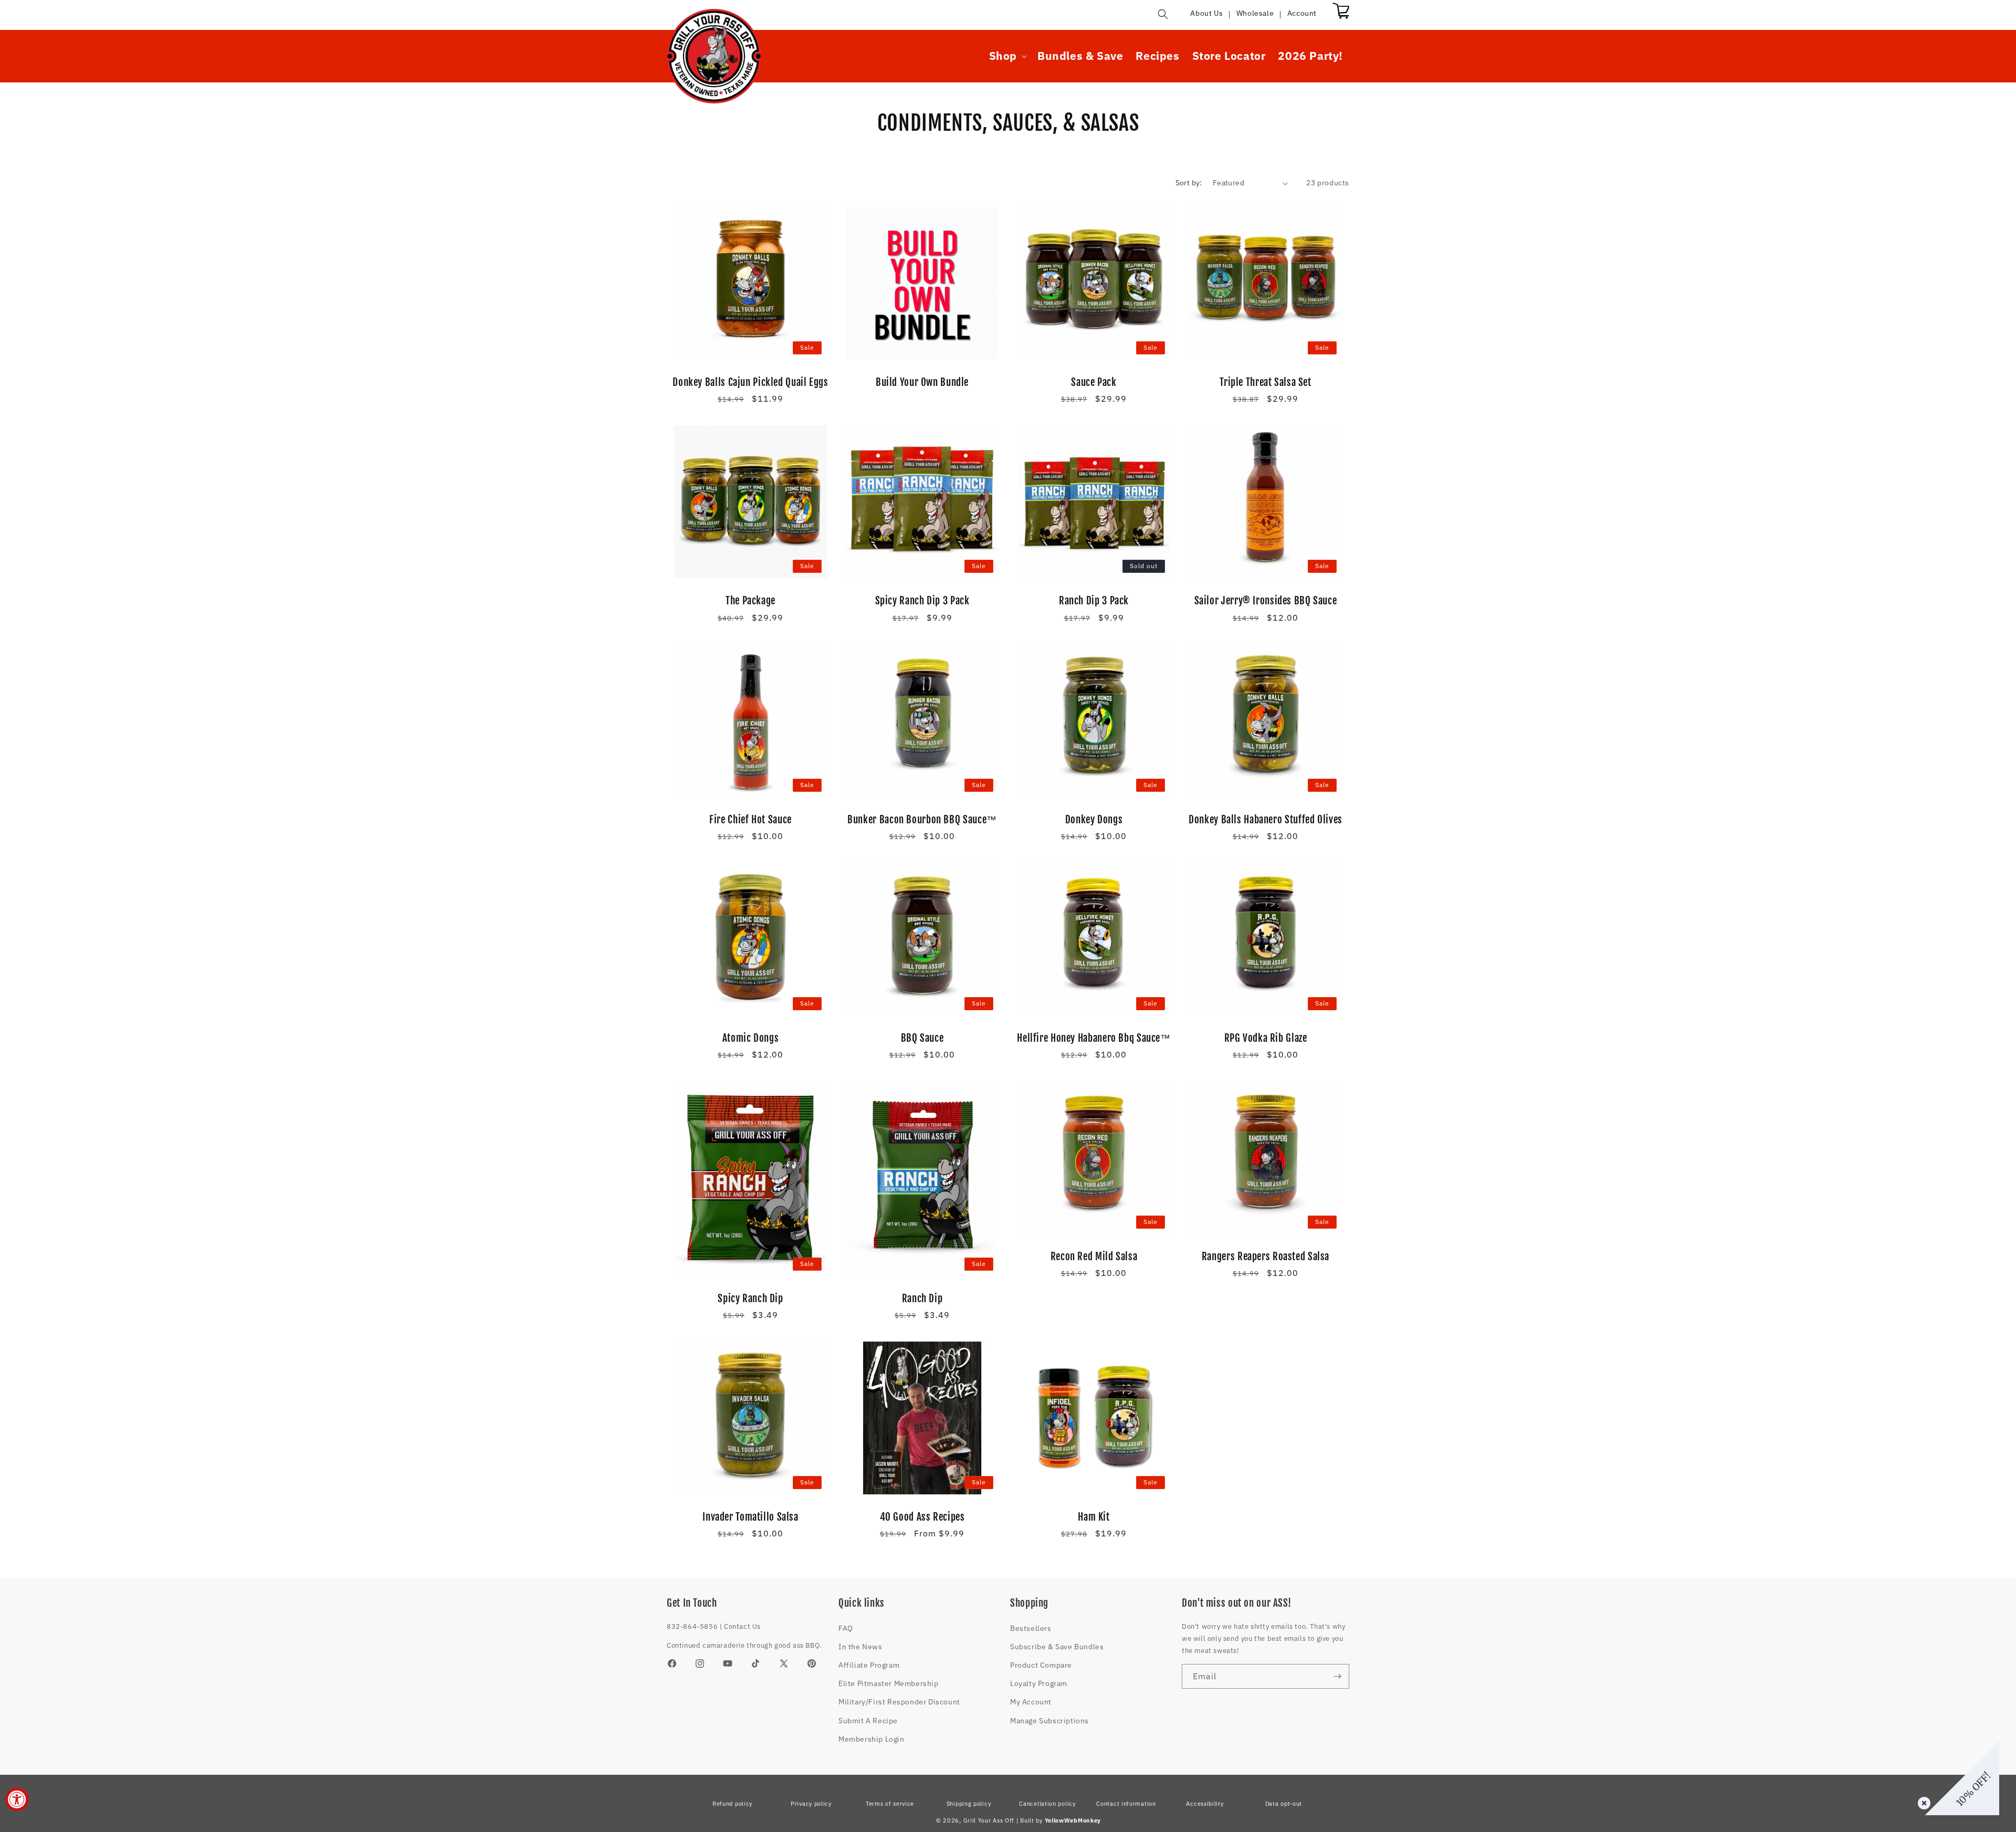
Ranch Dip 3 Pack (1094, 601)
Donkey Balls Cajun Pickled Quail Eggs (750, 382)
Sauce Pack (1094, 382)
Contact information (1126, 1804)
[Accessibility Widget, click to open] (17, 1799)
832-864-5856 (692, 1626)
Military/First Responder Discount (899, 1702)
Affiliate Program (869, 1665)
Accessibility (1205, 1804)
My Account (1031, 1702)
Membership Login (871, 1739)
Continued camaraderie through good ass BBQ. (744, 1645)
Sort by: (1189, 183)
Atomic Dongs (751, 1038)
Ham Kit (1094, 1517)
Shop (1003, 56)
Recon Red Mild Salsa (1094, 1257)
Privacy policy (811, 1804)
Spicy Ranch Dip (750, 1299)
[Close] (1922, 1801)
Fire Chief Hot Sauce (750, 820)
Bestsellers (1031, 1628)
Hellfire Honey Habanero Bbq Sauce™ (1094, 1038)
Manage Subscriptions (1049, 1721)
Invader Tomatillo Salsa (750, 1517)
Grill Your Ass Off (989, 1820)
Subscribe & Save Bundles (1057, 1647)
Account (1302, 13)
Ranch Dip (922, 1299)
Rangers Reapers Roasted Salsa (1266, 1257)
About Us (1206, 13)
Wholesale (1255, 13)
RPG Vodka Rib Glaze (1266, 1038)
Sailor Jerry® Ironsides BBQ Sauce (1266, 601)
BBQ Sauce (922, 1038)
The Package (750, 601)
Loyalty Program (1039, 1683)
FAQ (846, 1628)
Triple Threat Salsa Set (1266, 382)
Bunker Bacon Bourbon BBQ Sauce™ (922, 820)
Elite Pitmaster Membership (889, 1683)
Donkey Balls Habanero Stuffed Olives (1266, 820)
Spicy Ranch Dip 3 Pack (922, 601)
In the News (860, 1647)
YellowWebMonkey (1073, 1820)
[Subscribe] (1337, 1676)
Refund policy (732, 1804)
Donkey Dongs (1094, 820)
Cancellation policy (1047, 1804)
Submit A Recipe (868, 1721)
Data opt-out (1284, 1804)
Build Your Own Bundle (922, 382)
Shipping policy (969, 1804)
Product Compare (1041, 1665)
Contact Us (742, 1626)
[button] (1163, 14)
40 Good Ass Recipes (922, 1517)
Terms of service (890, 1804)
